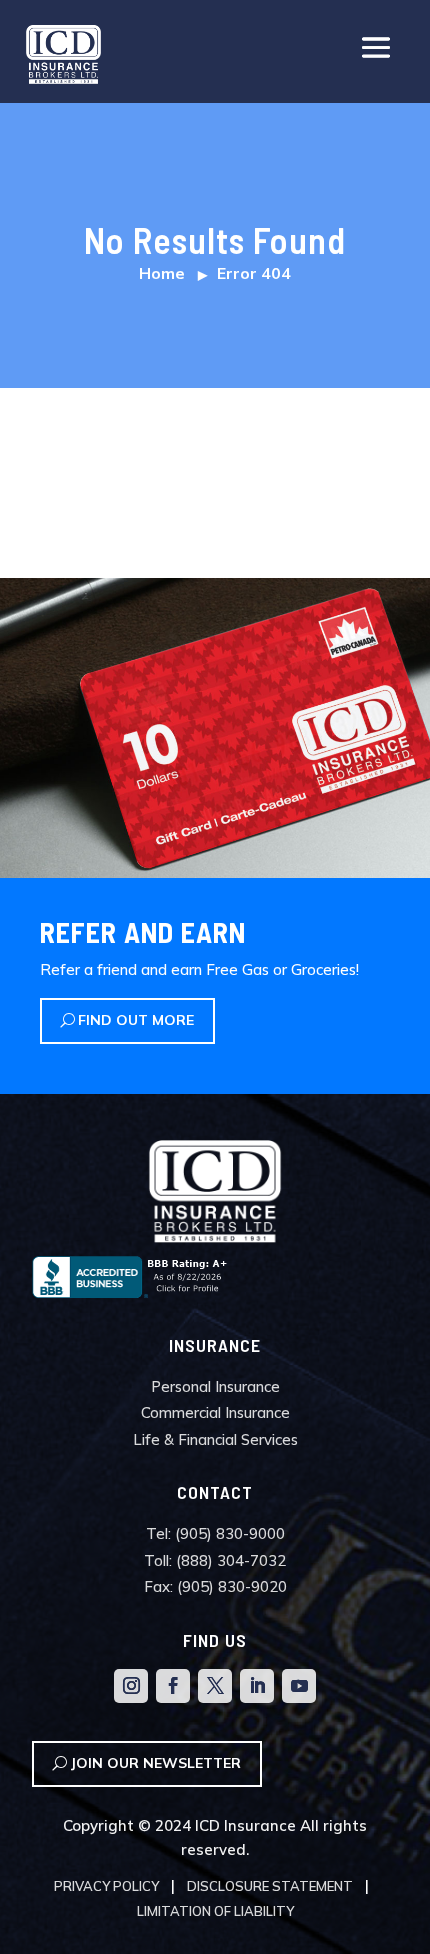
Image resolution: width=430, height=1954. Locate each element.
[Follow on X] (215, 1686)
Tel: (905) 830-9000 (215, 1533)
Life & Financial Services (215, 1439)
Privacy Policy (106, 1886)
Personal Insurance (215, 1386)
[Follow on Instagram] (131, 1686)
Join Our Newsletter (155, 1763)
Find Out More (136, 1020)
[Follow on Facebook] (173, 1686)
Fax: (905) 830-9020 (215, 1586)
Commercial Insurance (215, 1412)
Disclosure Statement (270, 1886)
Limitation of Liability (215, 1911)
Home (162, 273)
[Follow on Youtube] (299, 1686)
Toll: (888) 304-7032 (215, 1560)
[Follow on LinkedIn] (257, 1686)
